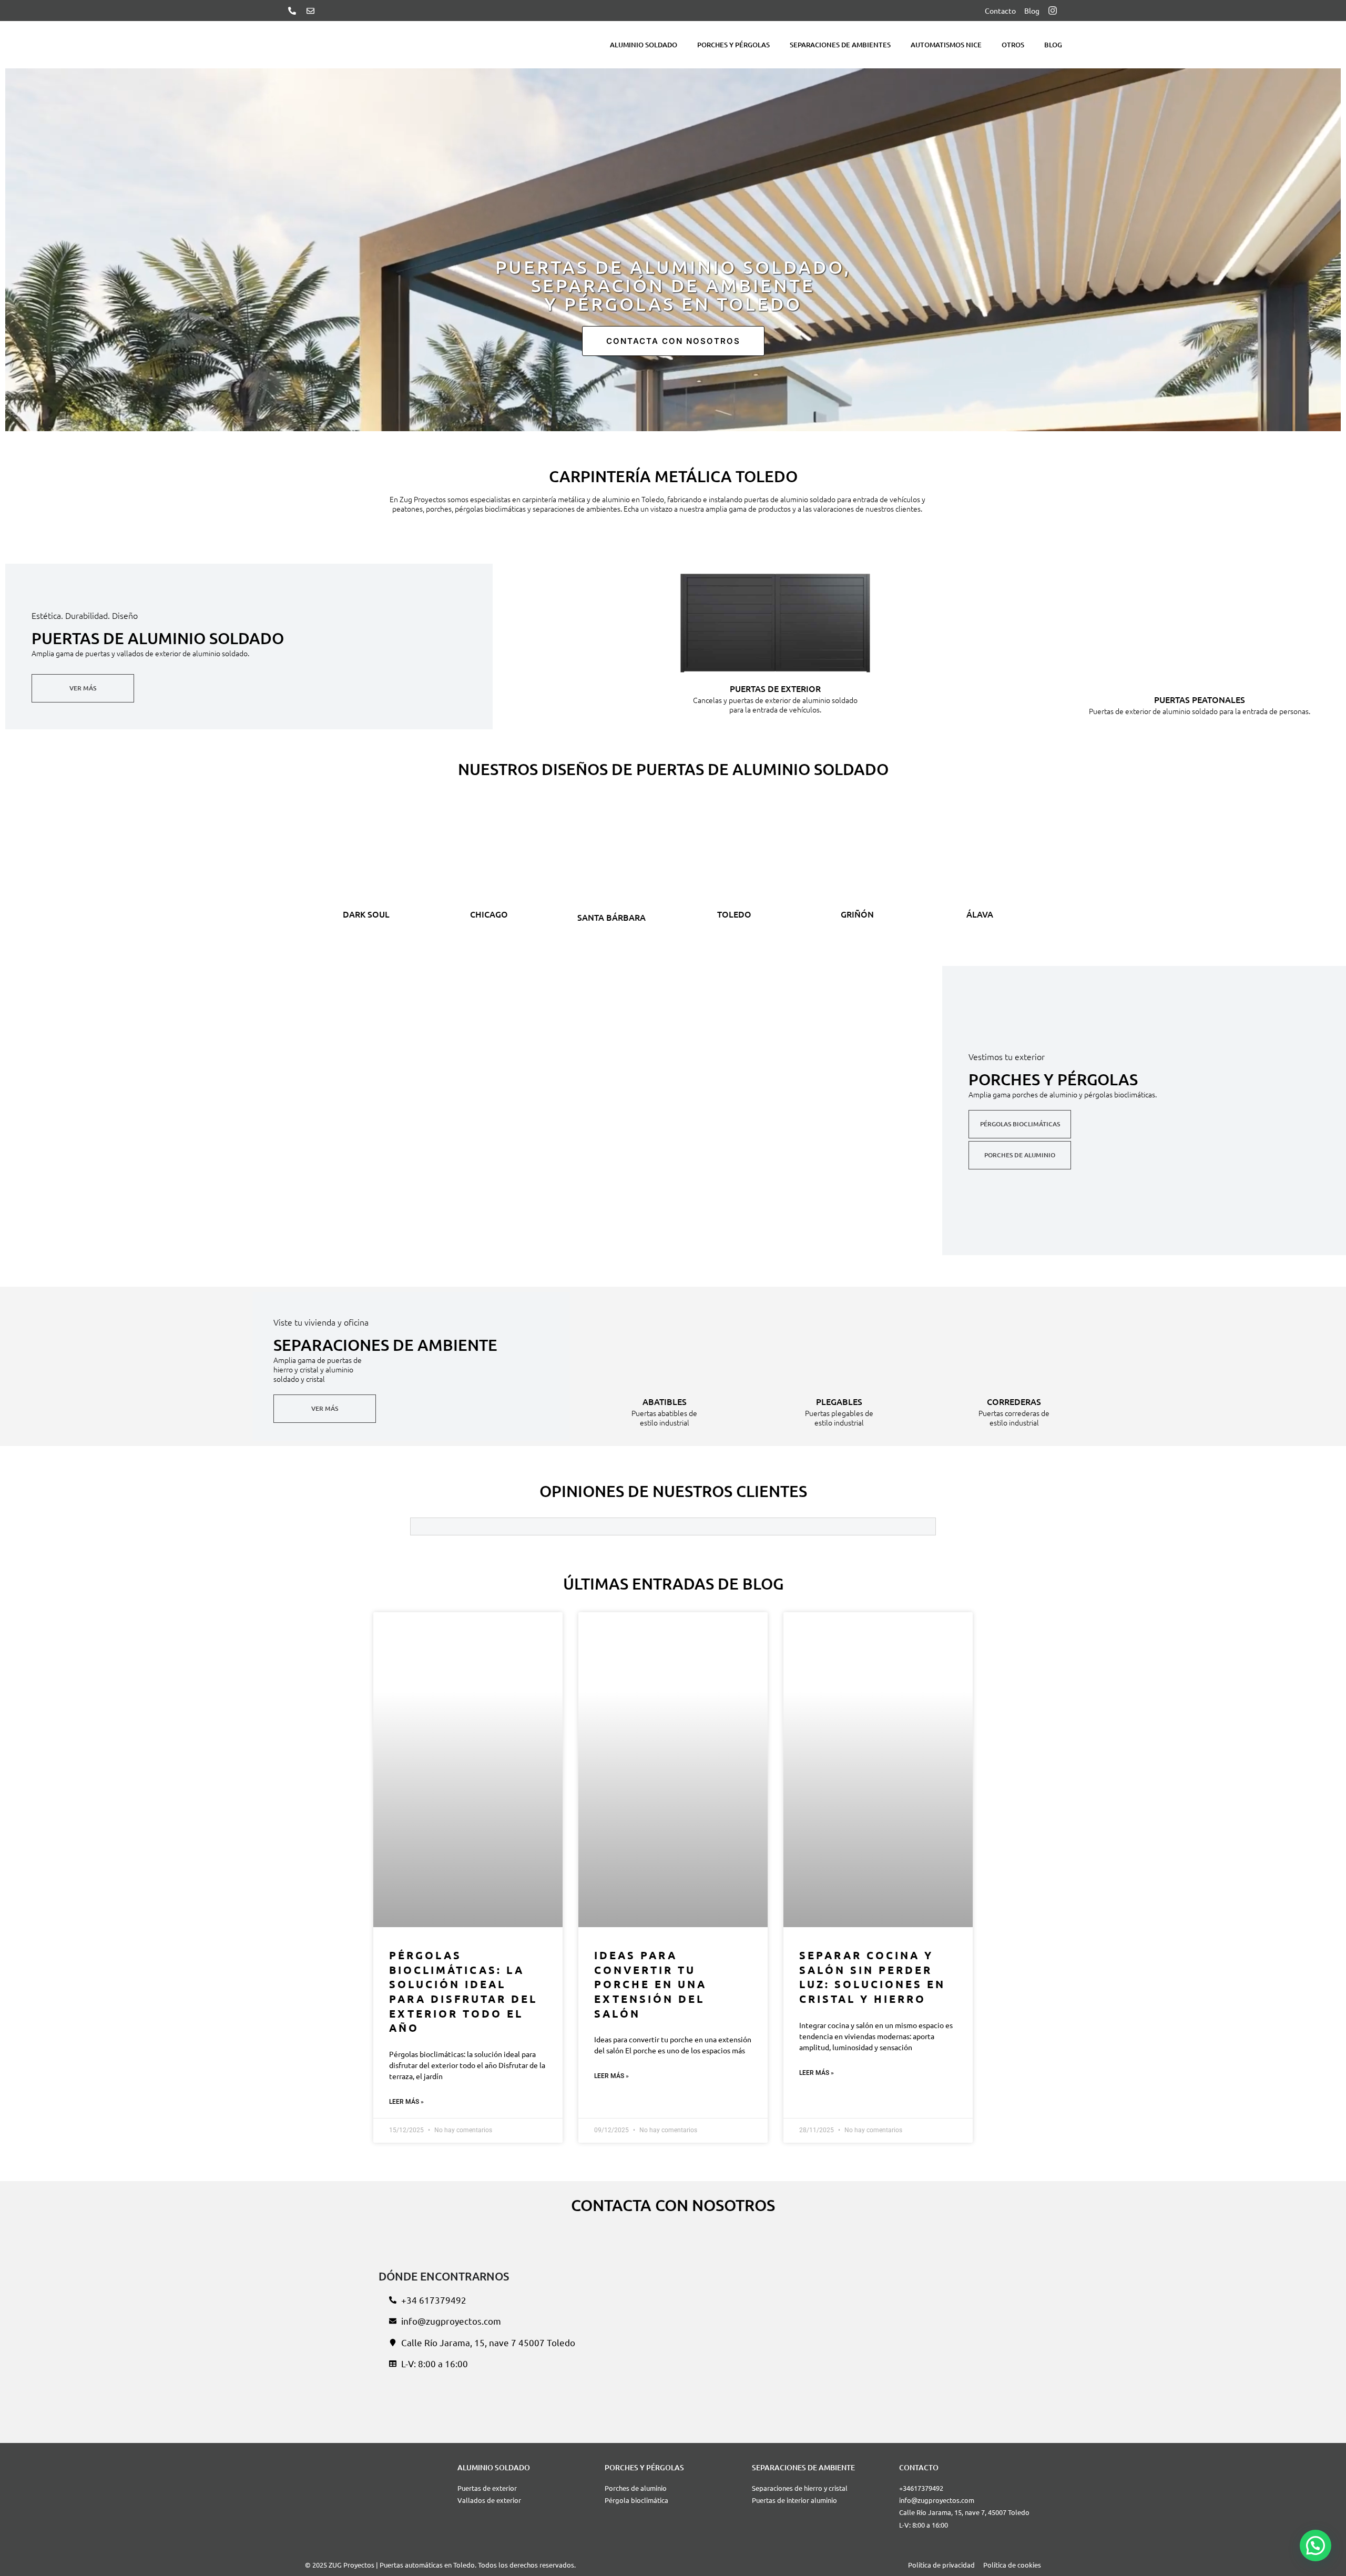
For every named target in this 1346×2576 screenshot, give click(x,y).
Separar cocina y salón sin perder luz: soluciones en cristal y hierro (872, 1977)
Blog (1053, 45)
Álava (980, 914)
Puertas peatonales (1200, 699)
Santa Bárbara (611, 917)
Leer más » (406, 2102)
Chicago (489, 914)
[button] (1316, 2546)
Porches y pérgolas (733, 45)
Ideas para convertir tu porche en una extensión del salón (650, 1984)
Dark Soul (366, 914)
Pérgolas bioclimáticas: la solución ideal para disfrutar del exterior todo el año (463, 1991)
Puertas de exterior (775, 688)
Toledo (734, 914)
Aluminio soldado (644, 45)
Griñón (857, 914)
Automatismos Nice (946, 45)
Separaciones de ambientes (840, 45)
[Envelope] (310, 11)
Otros (1013, 45)
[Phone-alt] (292, 11)
